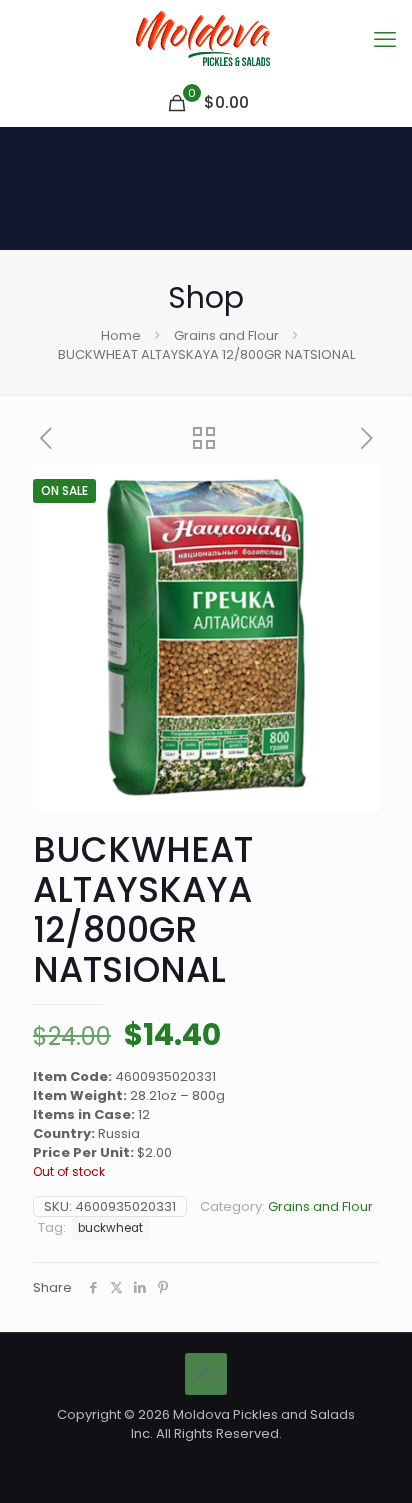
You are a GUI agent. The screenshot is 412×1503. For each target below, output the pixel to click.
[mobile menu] (385, 40)
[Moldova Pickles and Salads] (206, 40)
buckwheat (110, 1228)
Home (121, 335)
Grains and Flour (226, 335)
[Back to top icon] (206, 1374)
